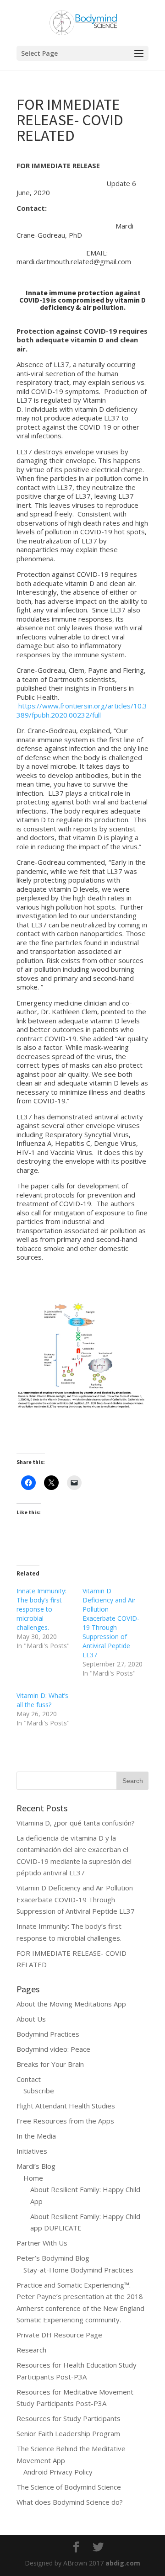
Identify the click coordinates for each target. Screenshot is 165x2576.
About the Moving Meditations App (71, 2004)
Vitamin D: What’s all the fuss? (42, 1700)
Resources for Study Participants (69, 2418)
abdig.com (123, 2563)
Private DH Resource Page (59, 2335)
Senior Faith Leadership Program (68, 2433)
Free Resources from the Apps (65, 2121)
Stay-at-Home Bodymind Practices (78, 2270)
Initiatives (32, 2151)
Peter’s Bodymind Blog (53, 2258)
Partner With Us (42, 2243)
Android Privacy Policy (58, 2472)
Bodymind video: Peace (53, 2049)
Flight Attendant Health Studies (66, 2106)
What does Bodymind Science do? (70, 2502)
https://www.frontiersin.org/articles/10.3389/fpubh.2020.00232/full (82, 710)
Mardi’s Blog (36, 2166)
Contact (29, 2079)
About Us (31, 2019)
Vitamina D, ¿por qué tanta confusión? (76, 1823)
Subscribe (39, 2091)
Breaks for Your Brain (50, 2064)
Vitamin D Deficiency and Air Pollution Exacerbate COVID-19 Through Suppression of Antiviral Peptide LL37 (111, 1623)
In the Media (36, 2136)
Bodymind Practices (48, 2034)
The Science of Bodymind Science (69, 2487)
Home (33, 2178)
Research (31, 2350)
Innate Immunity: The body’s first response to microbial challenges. (41, 1609)
